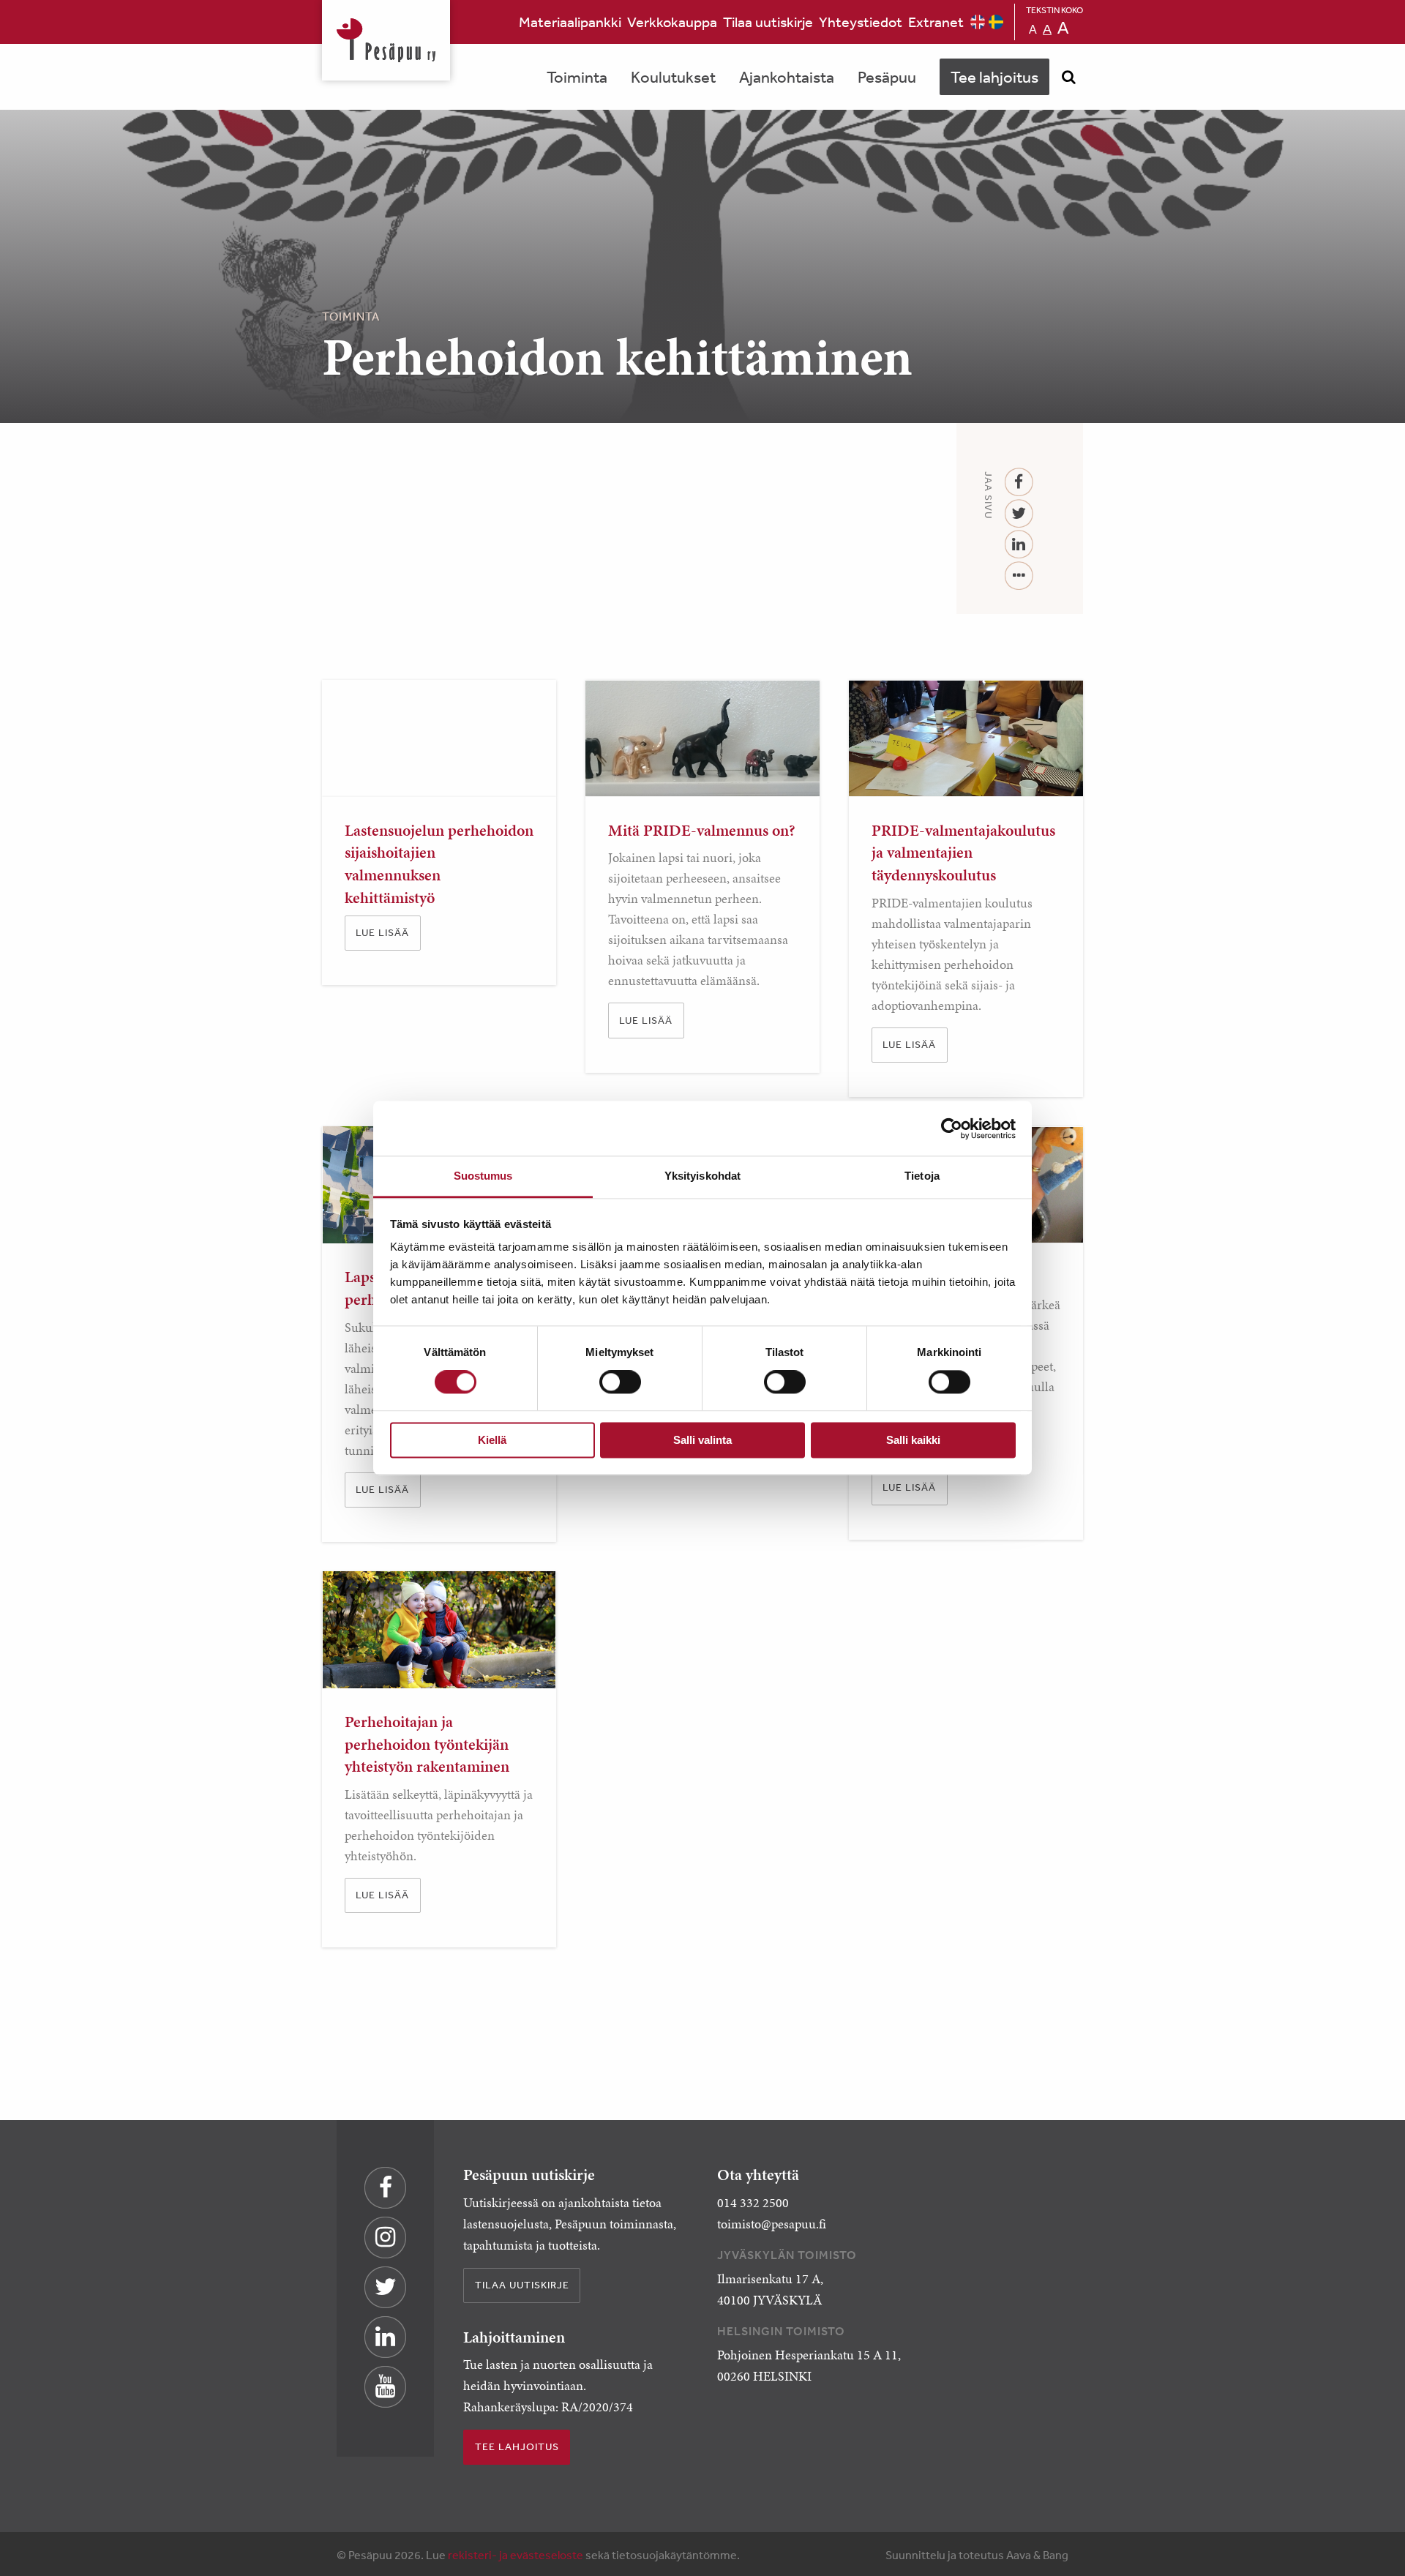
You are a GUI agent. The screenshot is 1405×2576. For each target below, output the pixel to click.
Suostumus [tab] (483, 1176)
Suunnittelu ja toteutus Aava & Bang (977, 2555)
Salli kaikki (913, 1440)
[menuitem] (570, 22)
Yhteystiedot (861, 22)
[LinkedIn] (1019, 545)
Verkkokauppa (672, 22)
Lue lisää (382, 932)
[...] (1019, 576)
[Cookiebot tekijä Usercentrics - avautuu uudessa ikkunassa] (952, 1128)
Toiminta (577, 77)
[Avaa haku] (1068, 77)
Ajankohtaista (787, 77)
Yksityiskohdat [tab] (702, 1176)
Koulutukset (673, 77)
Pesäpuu (386, 40)
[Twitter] (1019, 514)
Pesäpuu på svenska (996, 22)
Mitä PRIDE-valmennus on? (702, 830)
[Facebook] (1019, 483)
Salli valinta (702, 1440)
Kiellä (492, 1440)
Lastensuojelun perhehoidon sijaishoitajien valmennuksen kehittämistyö (439, 864)
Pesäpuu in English (978, 22)
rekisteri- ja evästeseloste (516, 2555)
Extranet (936, 22)
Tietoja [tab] (922, 1176)
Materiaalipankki (570, 22)
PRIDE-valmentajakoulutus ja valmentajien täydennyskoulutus (963, 853)
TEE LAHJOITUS (517, 2446)
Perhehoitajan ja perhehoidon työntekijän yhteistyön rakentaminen (427, 1744)
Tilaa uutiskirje (768, 22)
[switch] (620, 1382)
